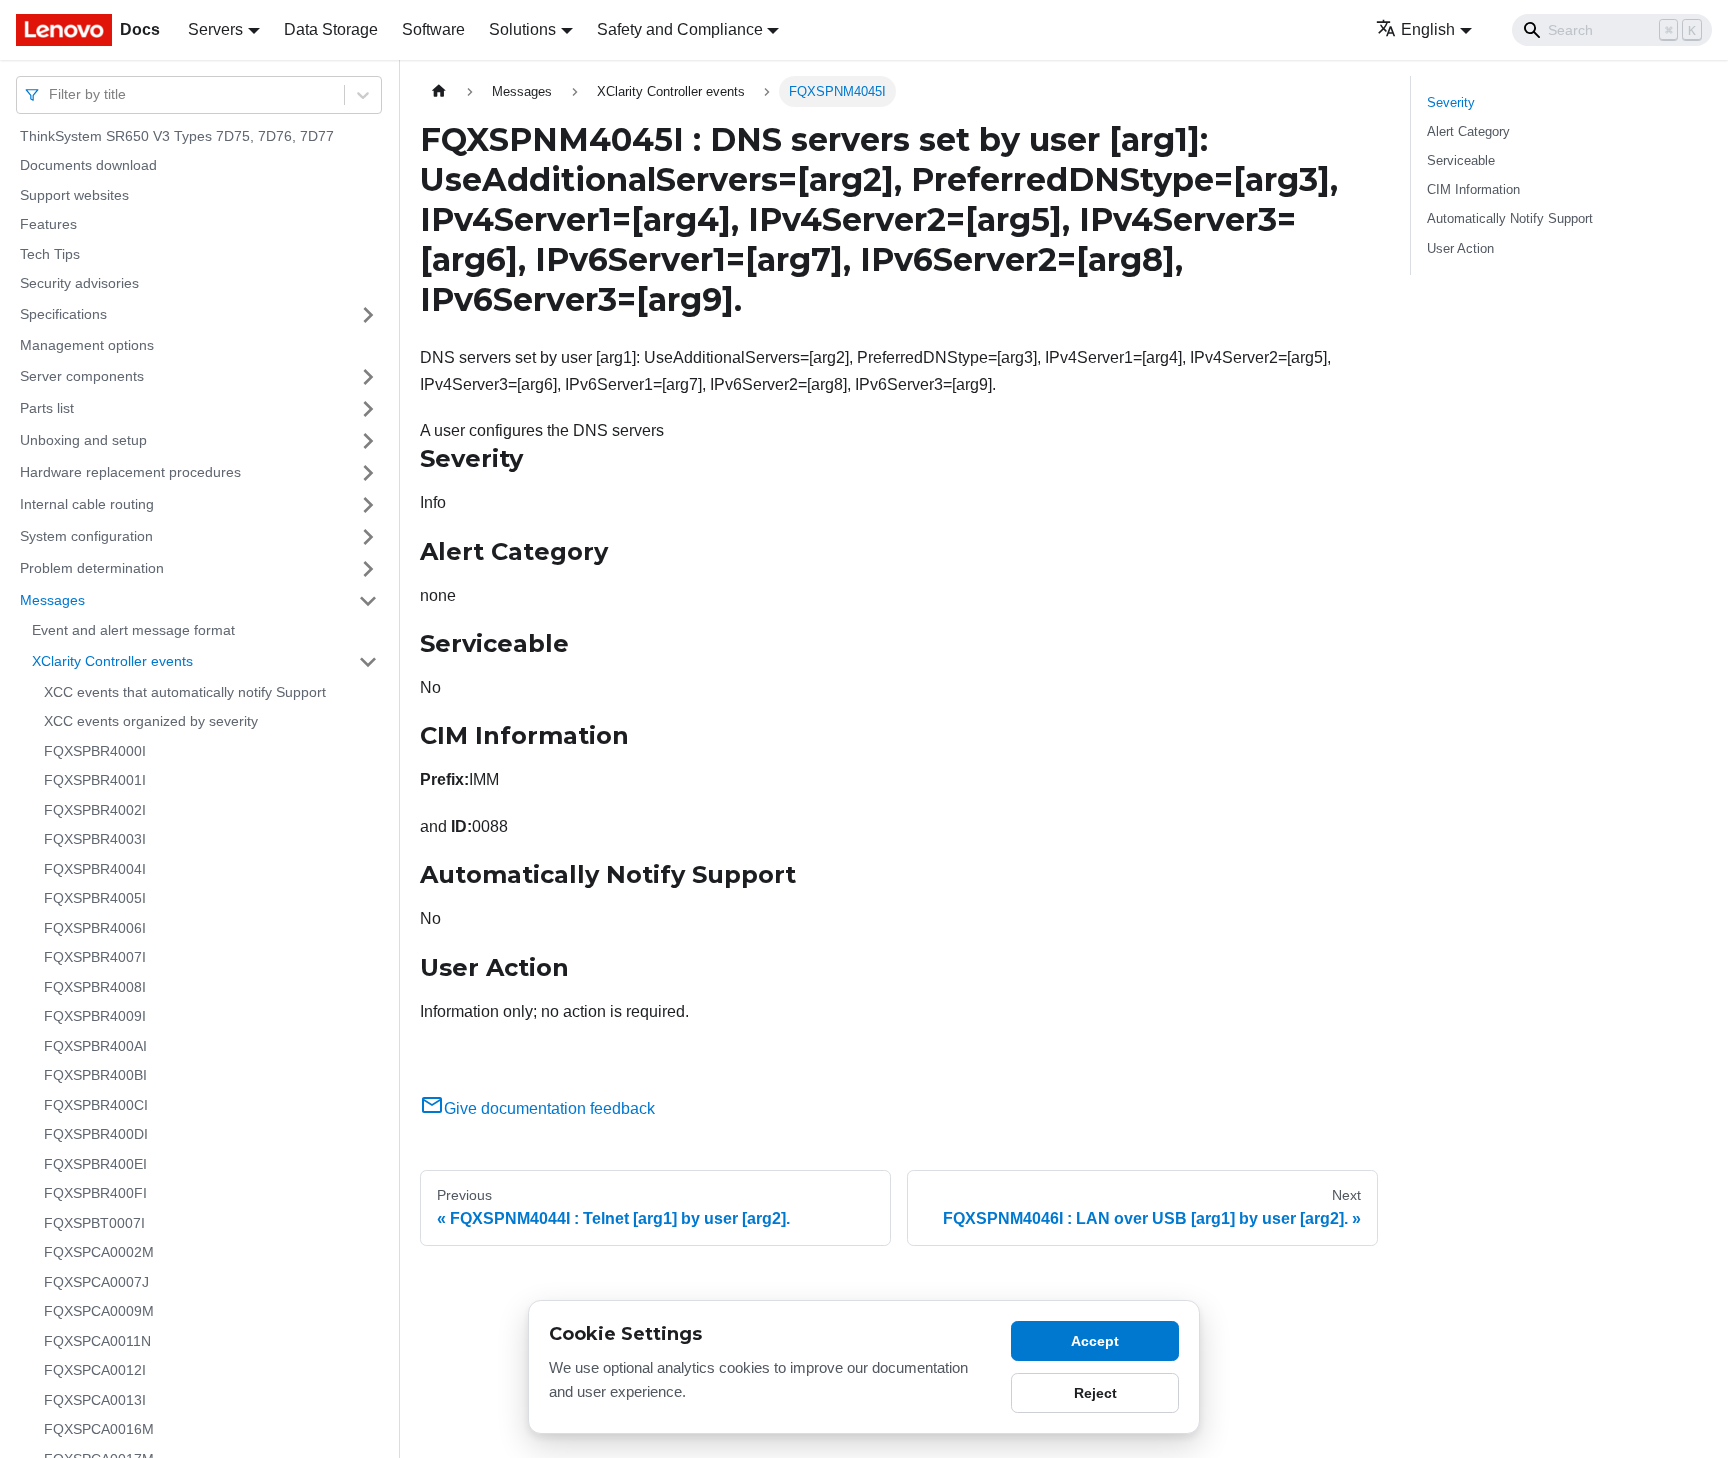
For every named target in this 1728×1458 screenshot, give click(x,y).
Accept (1095, 1341)
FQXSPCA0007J (96, 1282)
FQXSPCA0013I (95, 1400)
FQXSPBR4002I (95, 810)
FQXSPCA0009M (99, 1312)
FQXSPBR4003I (95, 840)
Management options (87, 345)
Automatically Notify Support (1510, 218)
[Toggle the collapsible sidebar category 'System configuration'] (368, 537)
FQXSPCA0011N (97, 1341)
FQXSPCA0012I (95, 1371)
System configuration (86, 536)
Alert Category (1468, 131)
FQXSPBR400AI (95, 1046)
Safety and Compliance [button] (680, 29)
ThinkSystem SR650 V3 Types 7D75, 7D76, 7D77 (177, 136)
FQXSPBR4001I (95, 781)
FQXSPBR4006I (95, 928)
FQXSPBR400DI (96, 1135)
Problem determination (92, 568)
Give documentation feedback (549, 1108)
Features (48, 225)
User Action (1460, 248)
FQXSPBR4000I (95, 751)
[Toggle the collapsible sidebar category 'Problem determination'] (368, 569)
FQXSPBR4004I (95, 869)
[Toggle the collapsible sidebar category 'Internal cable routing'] (368, 505)
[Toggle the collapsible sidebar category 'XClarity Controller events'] (368, 662)
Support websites (74, 195)
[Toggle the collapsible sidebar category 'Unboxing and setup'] (368, 441)
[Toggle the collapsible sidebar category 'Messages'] (368, 601)
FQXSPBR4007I (95, 958)
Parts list (47, 408)
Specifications (63, 314)
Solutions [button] (522, 29)
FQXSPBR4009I (95, 1017)
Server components (82, 376)
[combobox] (51, 94)
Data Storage (331, 29)
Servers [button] (215, 29)
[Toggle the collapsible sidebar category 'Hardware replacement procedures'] (368, 473)
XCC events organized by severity (151, 722)
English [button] (1428, 29)
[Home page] (439, 91)
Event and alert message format (133, 631)
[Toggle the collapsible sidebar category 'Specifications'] (368, 315)
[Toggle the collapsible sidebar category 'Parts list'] (368, 409)
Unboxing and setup (83, 440)
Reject (1095, 1393)
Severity (1451, 102)
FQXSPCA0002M (99, 1253)
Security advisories (79, 284)
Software (433, 29)
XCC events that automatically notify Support (185, 692)
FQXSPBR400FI (95, 1194)
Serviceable (1461, 160)
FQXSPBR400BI (95, 1076)
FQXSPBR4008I (95, 987)
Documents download (88, 166)
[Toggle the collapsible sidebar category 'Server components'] (368, 377)
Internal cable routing (87, 504)
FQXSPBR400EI (95, 1164)
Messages (52, 600)
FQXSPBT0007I (94, 1223)
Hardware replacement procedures (130, 472)
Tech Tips (50, 254)
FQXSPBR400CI (96, 1105)
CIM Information (1473, 189)
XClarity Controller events (112, 661)
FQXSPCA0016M (99, 1430)
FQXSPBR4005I (95, 899)
